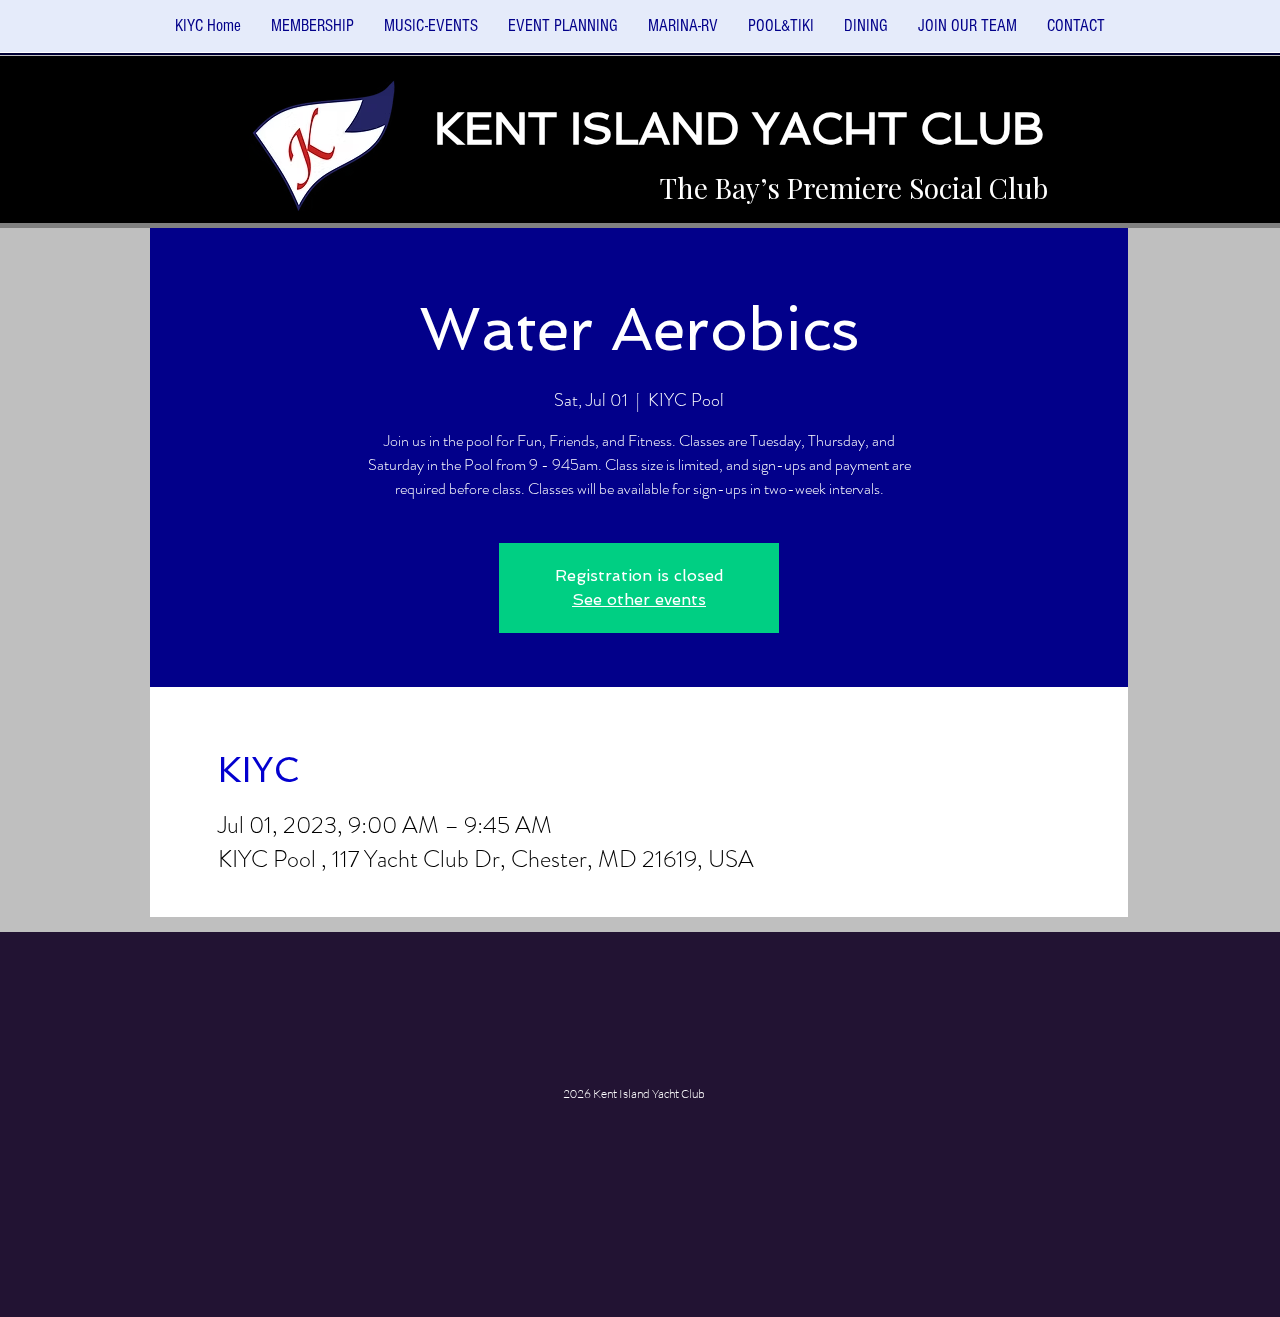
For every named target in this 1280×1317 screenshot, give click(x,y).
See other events (639, 599)
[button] (431, 32)
